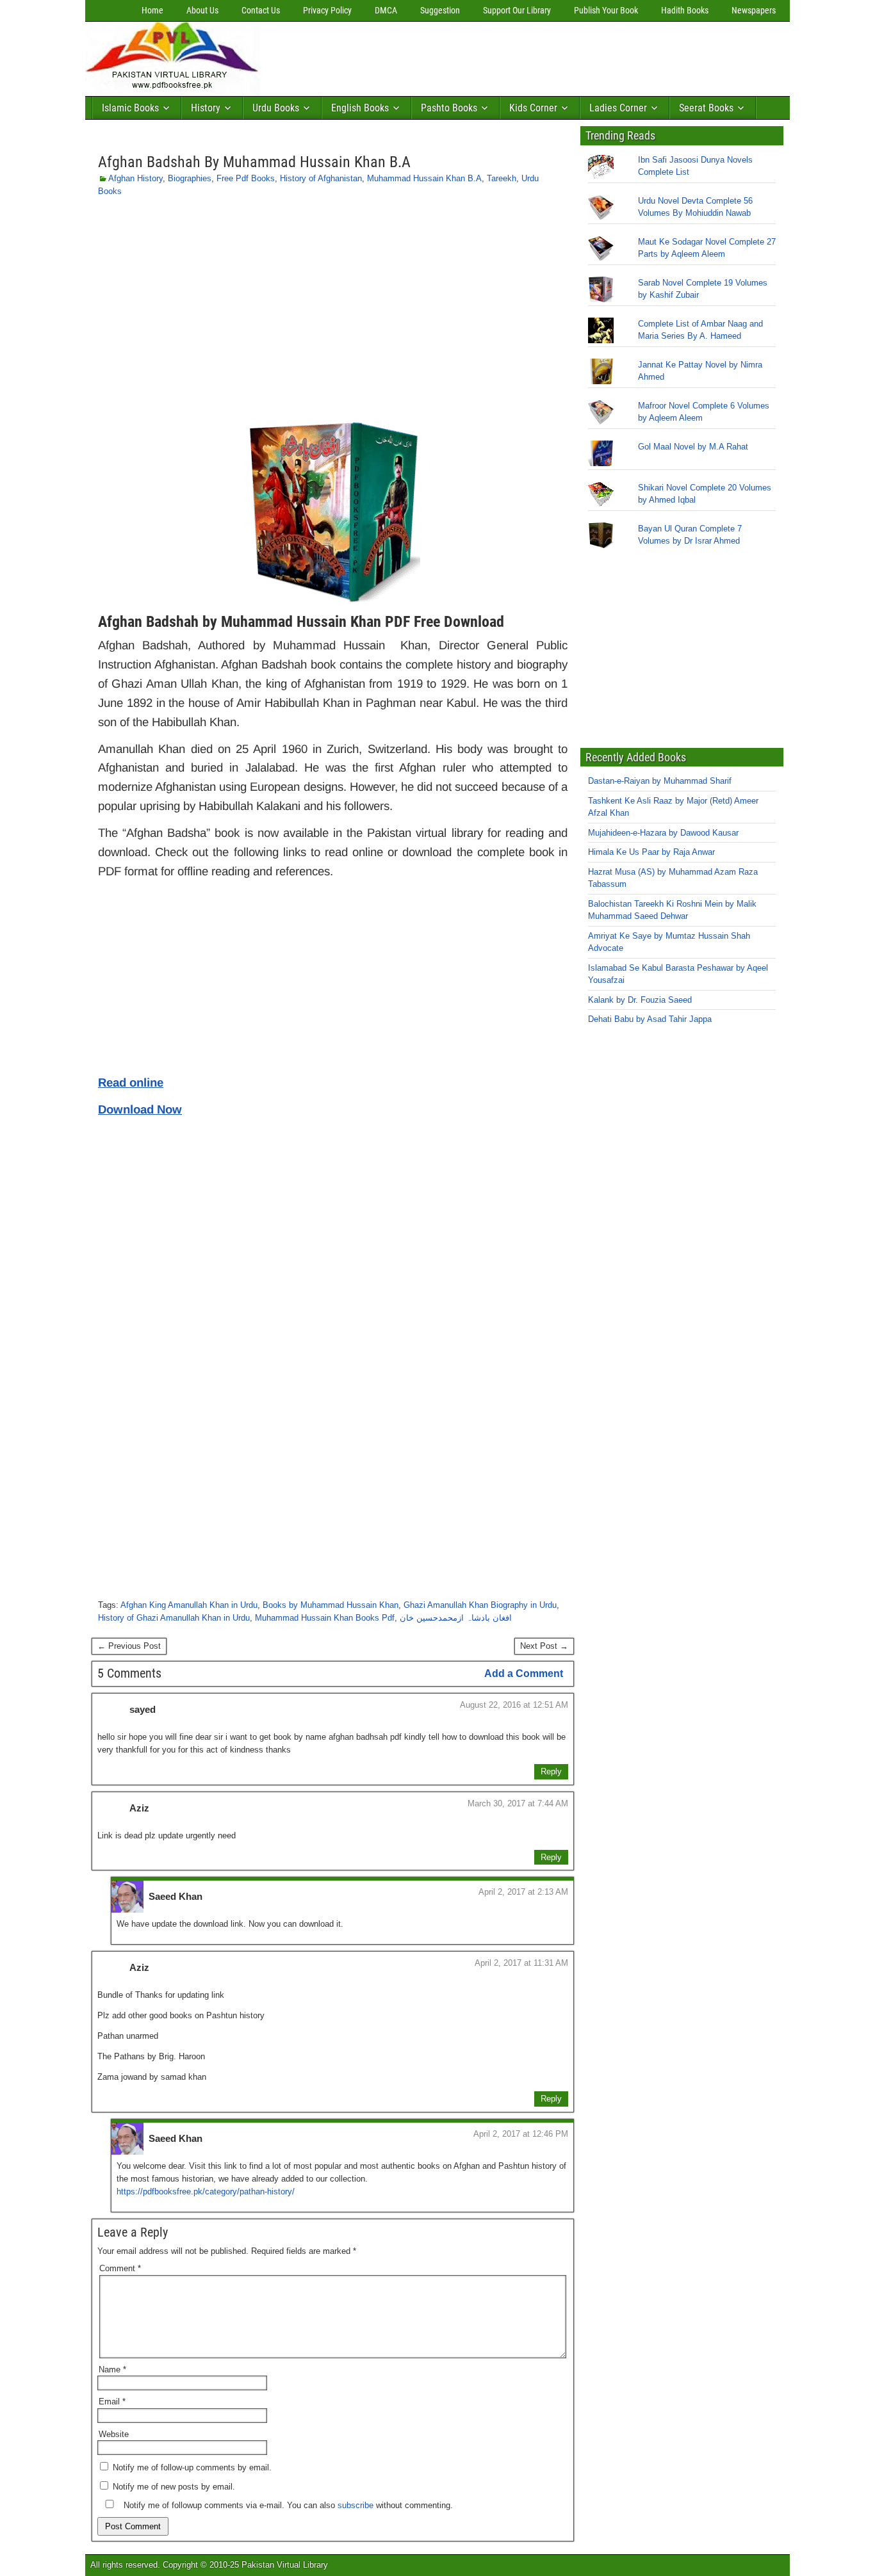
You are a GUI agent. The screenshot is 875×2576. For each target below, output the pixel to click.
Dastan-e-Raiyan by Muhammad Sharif (660, 781)
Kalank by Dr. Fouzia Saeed (640, 1000)
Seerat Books (706, 108)
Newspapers (754, 10)
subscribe (356, 2505)
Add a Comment (524, 1673)
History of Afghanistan (321, 178)
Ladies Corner (618, 108)
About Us (202, 10)
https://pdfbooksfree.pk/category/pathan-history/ (206, 2191)
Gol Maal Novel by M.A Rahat (693, 447)
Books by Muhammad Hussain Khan (331, 1605)
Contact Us (261, 10)
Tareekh (502, 178)
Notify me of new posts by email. (174, 2487)
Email (112, 2402)
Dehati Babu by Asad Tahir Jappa (650, 1019)
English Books (360, 108)
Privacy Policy (327, 10)
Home (152, 10)
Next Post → (544, 1646)
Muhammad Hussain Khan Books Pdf (325, 1618)
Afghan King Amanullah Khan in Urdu (189, 1605)
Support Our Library (517, 10)
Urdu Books (276, 108)
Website (114, 2434)
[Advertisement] (498, 56)
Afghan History (135, 178)
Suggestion (440, 10)
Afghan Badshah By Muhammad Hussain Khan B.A (254, 162)
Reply (551, 1771)
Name (112, 2369)
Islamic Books (130, 108)
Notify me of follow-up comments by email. (192, 2467)
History (206, 108)
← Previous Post (129, 1646)
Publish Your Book (606, 10)
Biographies (190, 178)
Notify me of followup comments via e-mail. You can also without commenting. (287, 2505)
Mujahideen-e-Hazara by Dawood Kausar (663, 833)
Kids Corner (533, 108)
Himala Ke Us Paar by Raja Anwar (651, 852)
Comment (120, 2268)
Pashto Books (449, 108)
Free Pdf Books (246, 178)
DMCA (386, 10)
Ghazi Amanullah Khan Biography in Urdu (480, 1605)
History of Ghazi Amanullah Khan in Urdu (174, 1618)
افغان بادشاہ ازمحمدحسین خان (456, 1618)
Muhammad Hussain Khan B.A (424, 178)
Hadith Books (685, 10)
